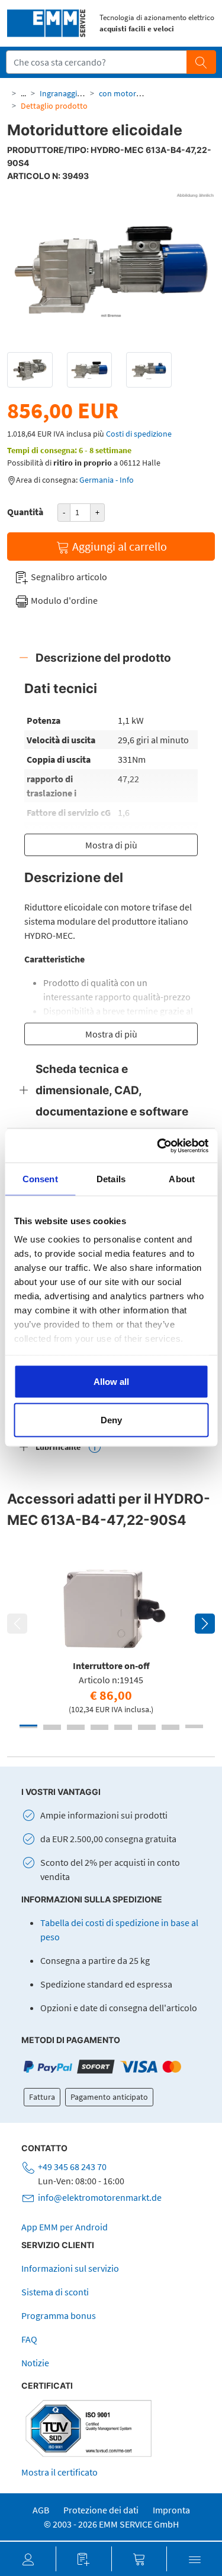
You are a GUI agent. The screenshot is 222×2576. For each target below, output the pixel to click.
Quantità (25, 512)
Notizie (35, 2363)
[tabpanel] (111, 1637)
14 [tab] (147, 1727)
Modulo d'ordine (63, 600)
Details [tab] (111, 1178)
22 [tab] (170, 1729)
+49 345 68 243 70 (72, 2167)
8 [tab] (194, 1726)
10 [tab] (52, 1727)
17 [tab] (52, 1729)
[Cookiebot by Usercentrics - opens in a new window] (158, 1146)
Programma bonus (59, 2315)
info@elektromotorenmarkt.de (100, 2197)
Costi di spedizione (139, 434)
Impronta (171, 2510)
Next (205, 1624)
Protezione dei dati (101, 2510)
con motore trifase (131, 93)
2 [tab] (52, 1726)
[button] (28, 2559)
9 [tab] (28, 1727)
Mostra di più (111, 845)
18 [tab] (76, 1729)
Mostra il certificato (59, 2472)
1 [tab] (28, 1726)
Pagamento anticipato (109, 2097)
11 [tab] (76, 1727)
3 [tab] (76, 1726)
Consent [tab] (40, 1178)
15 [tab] (170, 1727)
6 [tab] (147, 1726)
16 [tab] (194, 1727)
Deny (111, 1420)
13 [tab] (123, 1727)
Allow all (111, 1381)
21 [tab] (147, 1729)
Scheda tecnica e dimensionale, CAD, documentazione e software (112, 1090)
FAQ (29, 2339)
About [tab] (182, 1178)
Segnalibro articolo (68, 577)
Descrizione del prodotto (103, 658)
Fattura (42, 2097)
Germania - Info (107, 480)
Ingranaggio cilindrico (78, 93)
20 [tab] (123, 1729)
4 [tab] (99, 1726)
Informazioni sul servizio (70, 2268)
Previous (17, 1624)
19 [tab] (99, 1729)
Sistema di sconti (55, 2292)
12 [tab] (99, 1727)
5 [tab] (123, 1726)
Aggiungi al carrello (118, 546)
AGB (41, 2510)
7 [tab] (170, 1726)
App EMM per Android (65, 2227)
